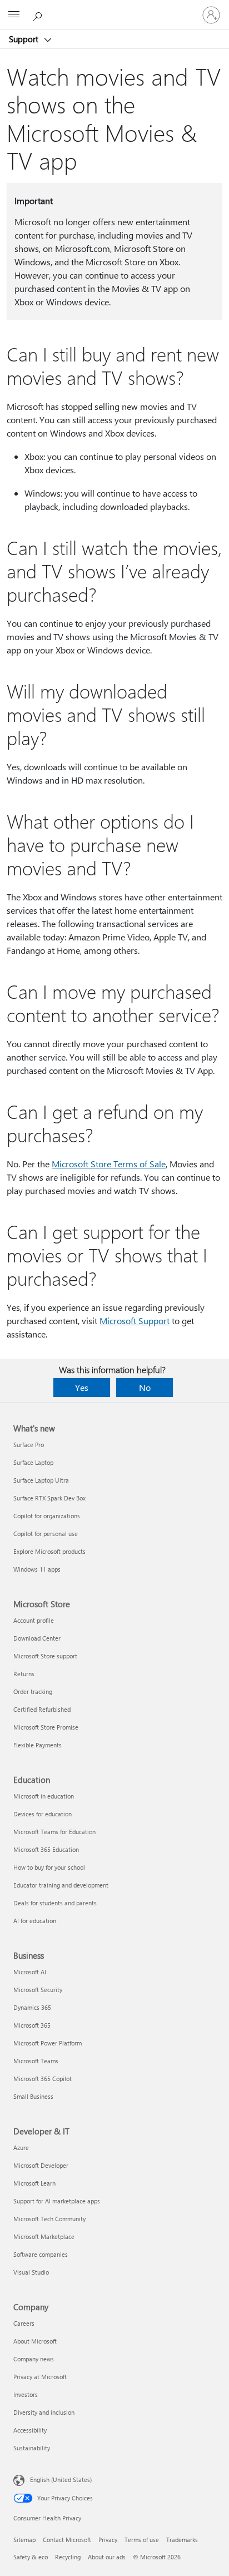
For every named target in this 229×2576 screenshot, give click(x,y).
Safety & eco (31, 2557)
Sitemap (24, 2540)
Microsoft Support (135, 1321)
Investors (26, 2394)
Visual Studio (31, 2272)
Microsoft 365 (32, 2025)
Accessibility (30, 2430)
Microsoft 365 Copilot (43, 2079)
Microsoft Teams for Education (54, 1832)
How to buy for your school (49, 1867)
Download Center (37, 1638)
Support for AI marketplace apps (57, 2201)
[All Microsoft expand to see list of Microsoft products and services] (14, 15)
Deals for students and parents (55, 1903)
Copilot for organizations (47, 1516)
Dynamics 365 (32, 2007)
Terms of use (142, 2540)
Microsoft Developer (41, 2165)
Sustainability (32, 2448)
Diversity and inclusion (44, 2412)
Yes (82, 1387)
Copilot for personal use (46, 1534)
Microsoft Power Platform (48, 2043)
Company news (34, 2359)
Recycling (68, 2557)
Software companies (41, 2254)
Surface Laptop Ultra (41, 1480)
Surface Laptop (33, 1462)
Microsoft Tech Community (49, 2219)
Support (25, 39)
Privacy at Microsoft (40, 2377)
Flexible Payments (38, 1745)
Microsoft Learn (34, 2183)
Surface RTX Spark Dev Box (49, 1498)
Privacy (108, 2540)
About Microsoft (35, 2341)
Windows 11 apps (37, 1569)
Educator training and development (61, 1885)
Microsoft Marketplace (44, 2236)
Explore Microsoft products (49, 1551)
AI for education (35, 1921)
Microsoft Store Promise (46, 1727)
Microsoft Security (38, 1990)
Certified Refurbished (42, 1709)
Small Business (33, 2096)
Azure (21, 2148)
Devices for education (43, 1814)
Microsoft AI (30, 1972)
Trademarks (182, 2540)
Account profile (34, 1620)
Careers (24, 2323)
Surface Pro (29, 1445)
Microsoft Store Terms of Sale (109, 1164)
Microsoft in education (44, 1796)
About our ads (107, 2557)
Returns (24, 1674)
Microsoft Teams (36, 2061)
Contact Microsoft (67, 2540)
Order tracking (33, 1691)
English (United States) (61, 2480)
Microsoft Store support (45, 1656)
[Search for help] (39, 14)
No (145, 1387)
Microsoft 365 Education (46, 1849)
